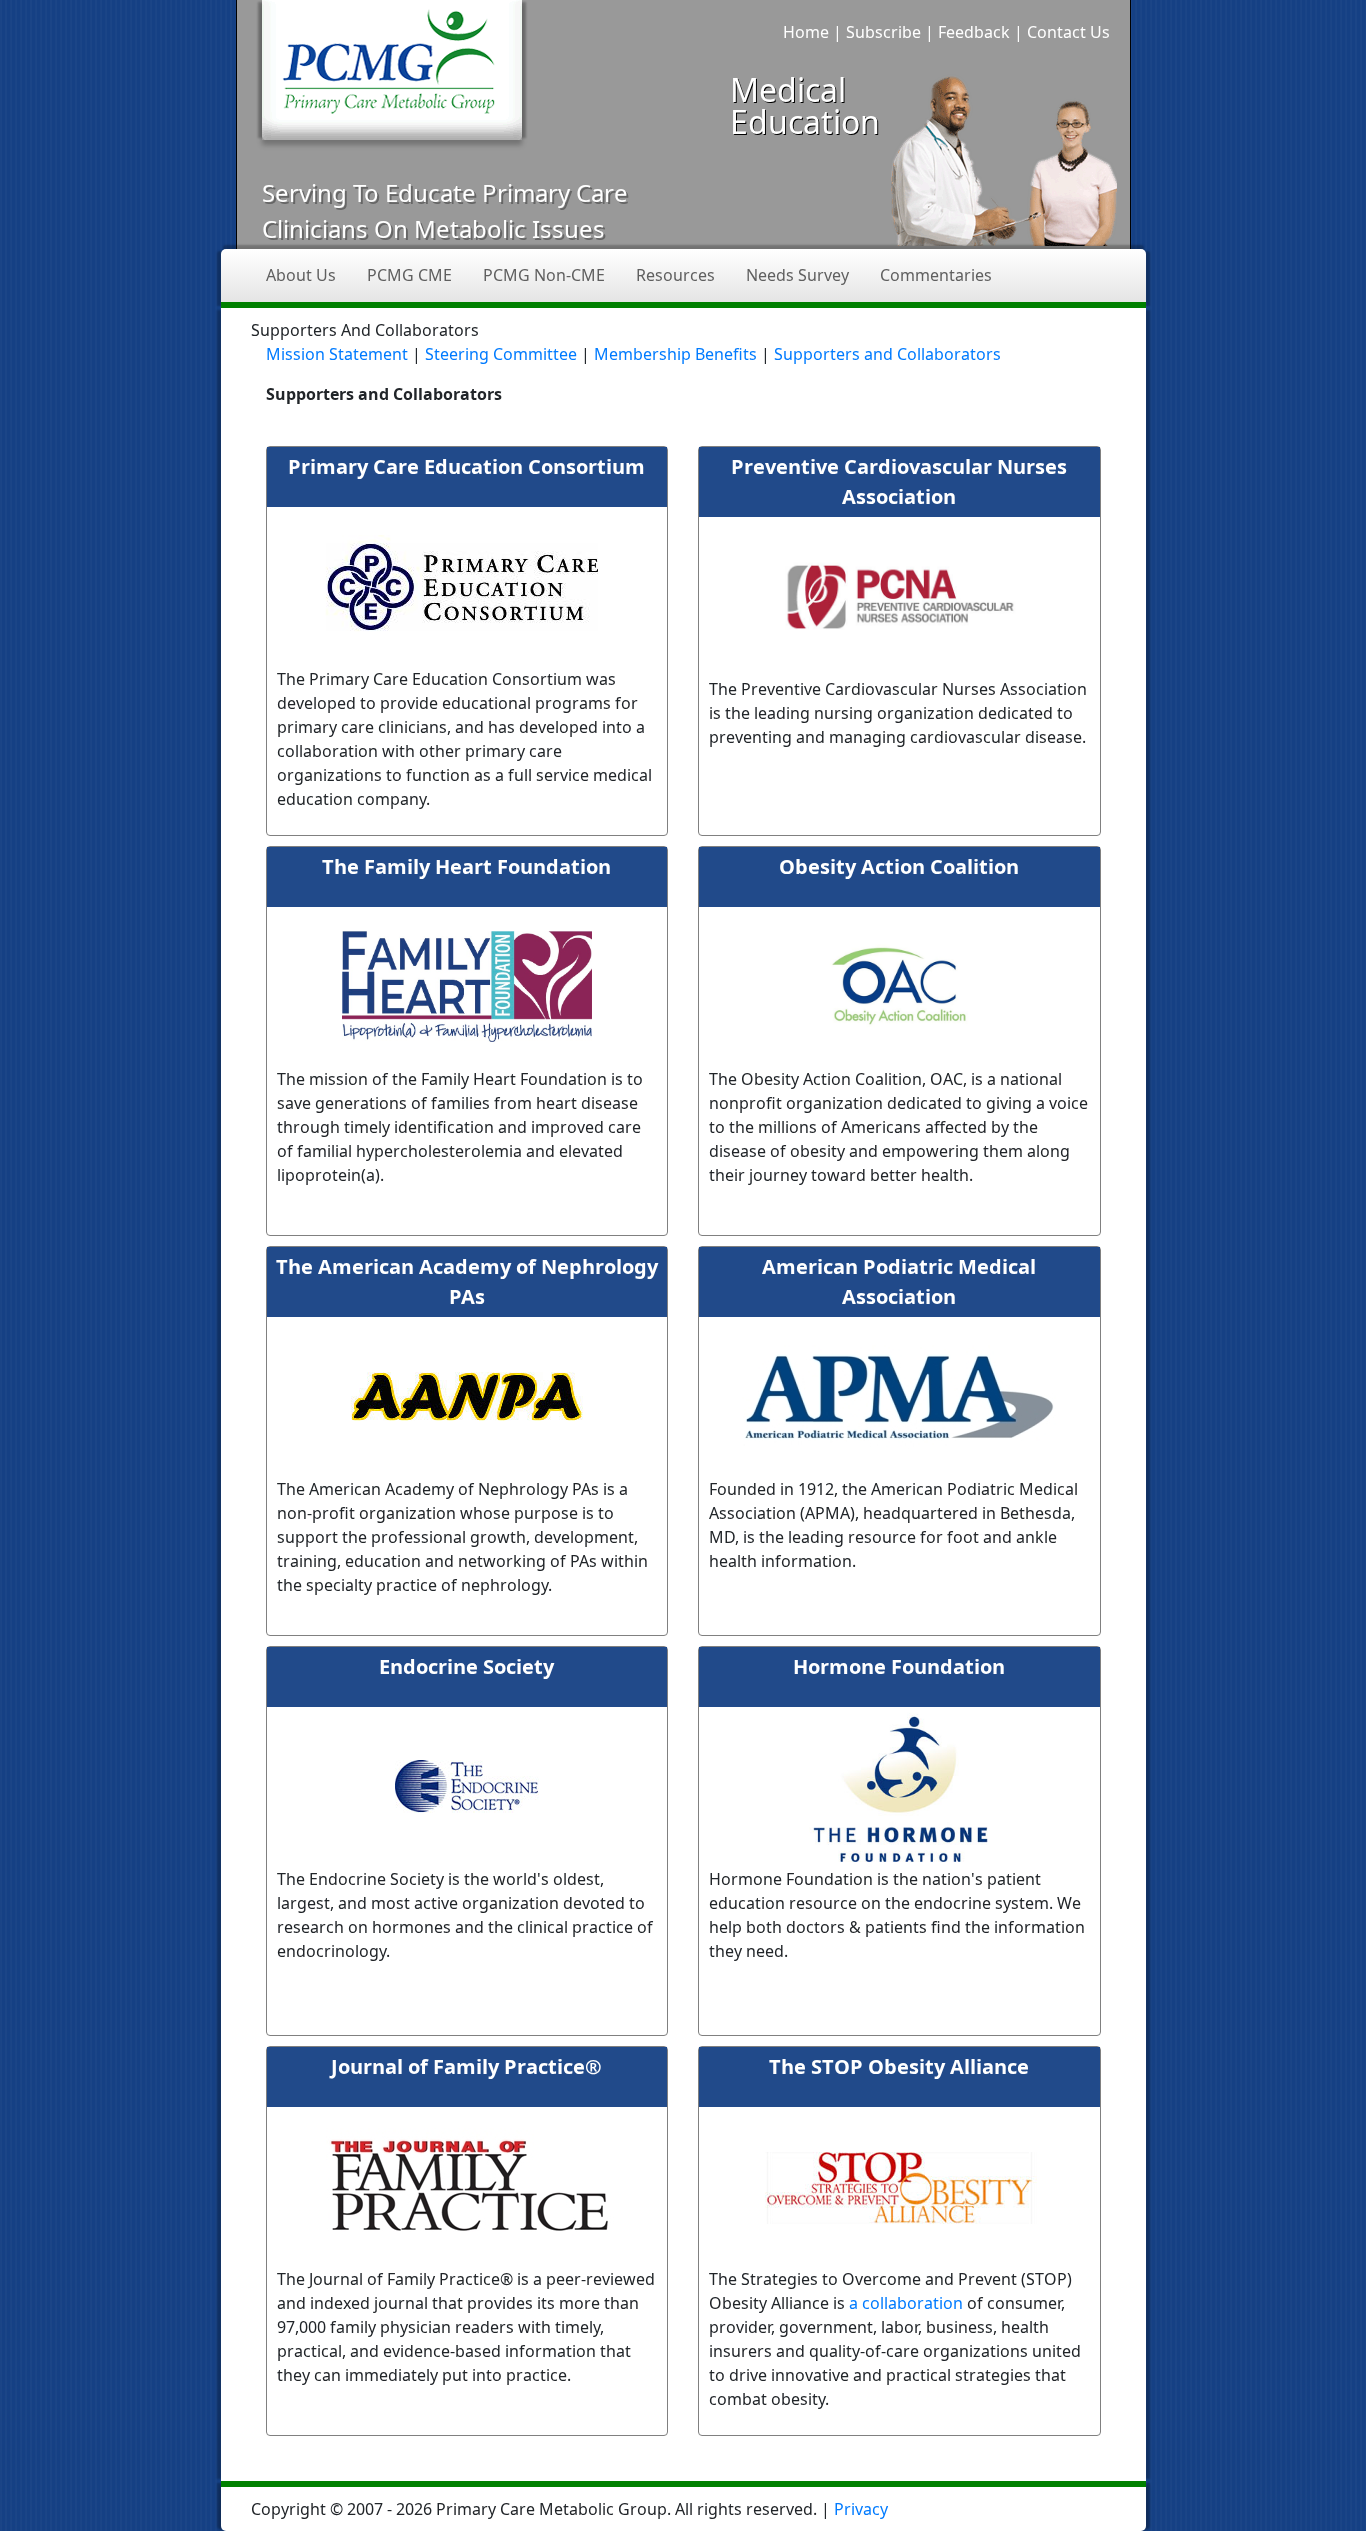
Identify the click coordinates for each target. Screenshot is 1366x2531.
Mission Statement (337, 354)
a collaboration (908, 2303)
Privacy (861, 2509)
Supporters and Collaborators (887, 354)
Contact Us (1068, 32)
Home (806, 32)
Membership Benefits (675, 354)
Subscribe (883, 32)
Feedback (974, 32)
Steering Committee (501, 354)
